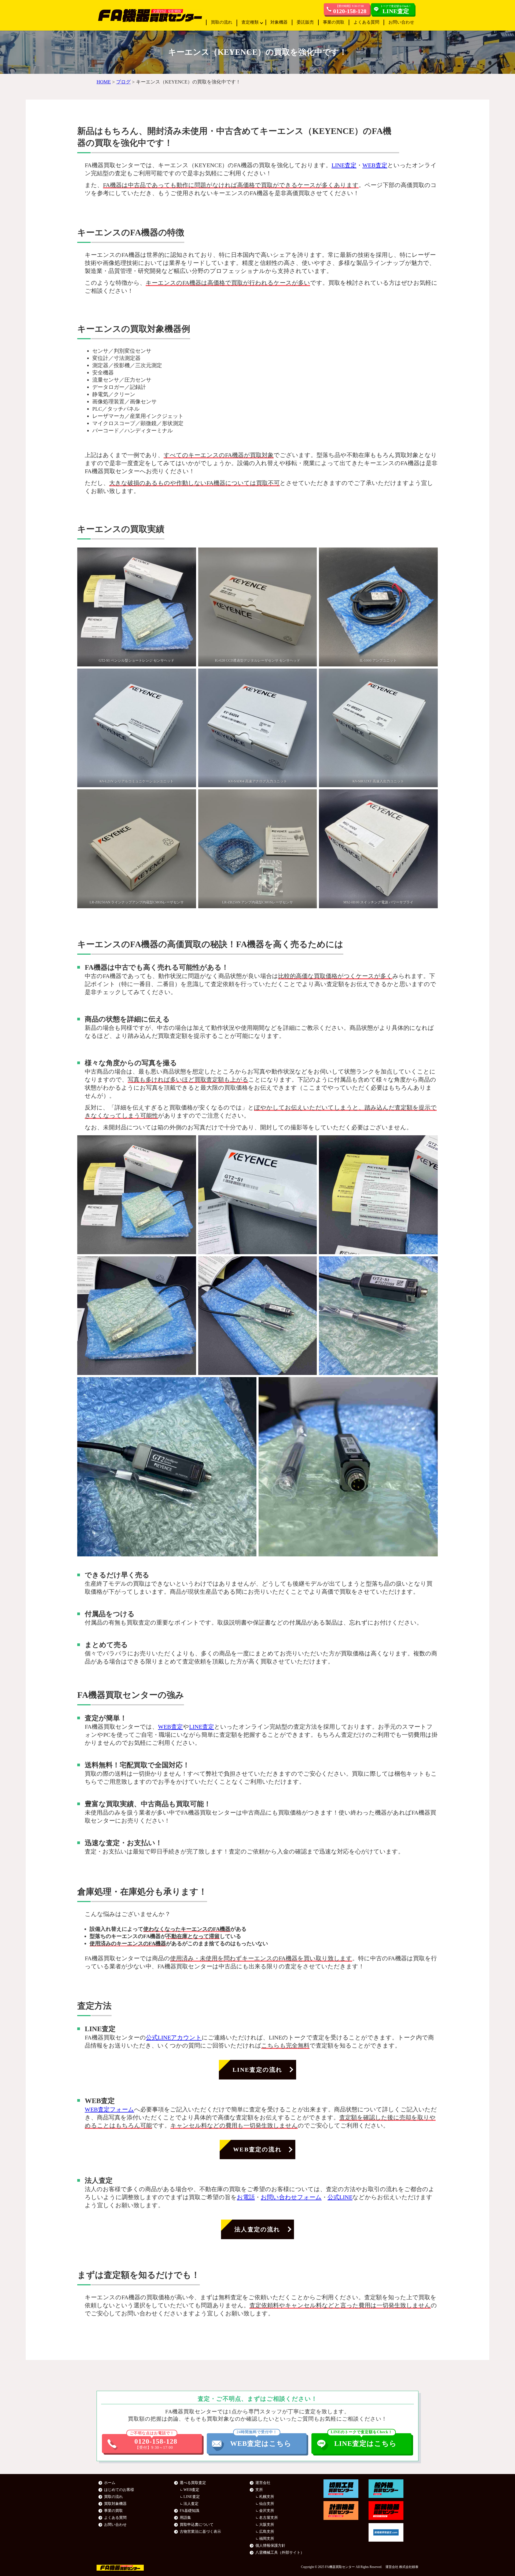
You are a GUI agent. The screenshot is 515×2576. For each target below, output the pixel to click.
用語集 (185, 2518)
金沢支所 (267, 2511)
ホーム (110, 2483)
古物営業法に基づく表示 (200, 2532)
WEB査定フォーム (109, 2109)
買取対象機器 (115, 2504)
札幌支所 (267, 2497)
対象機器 (279, 22)
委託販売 (305, 22)
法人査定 (191, 2504)
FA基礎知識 (190, 2511)
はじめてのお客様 (119, 2490)
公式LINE (340, 2197)
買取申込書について (197, 2525)
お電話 (246, 2197)
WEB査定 (375, 165)
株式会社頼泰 (409, 2567)
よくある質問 (366, 22)
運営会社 (263, 2483)
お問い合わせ (401, 22)
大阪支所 (267, 2525)
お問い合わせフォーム (291, 2197)
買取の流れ (222, 22)
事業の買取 (334, 22)
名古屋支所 (268, 2518)
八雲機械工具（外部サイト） (280, 2553)
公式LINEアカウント (174, 2037)
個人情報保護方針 (270, 2546)
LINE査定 (344, 165)
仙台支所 (267, 2504)
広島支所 (267, 2532)
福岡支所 (267, 2539)
